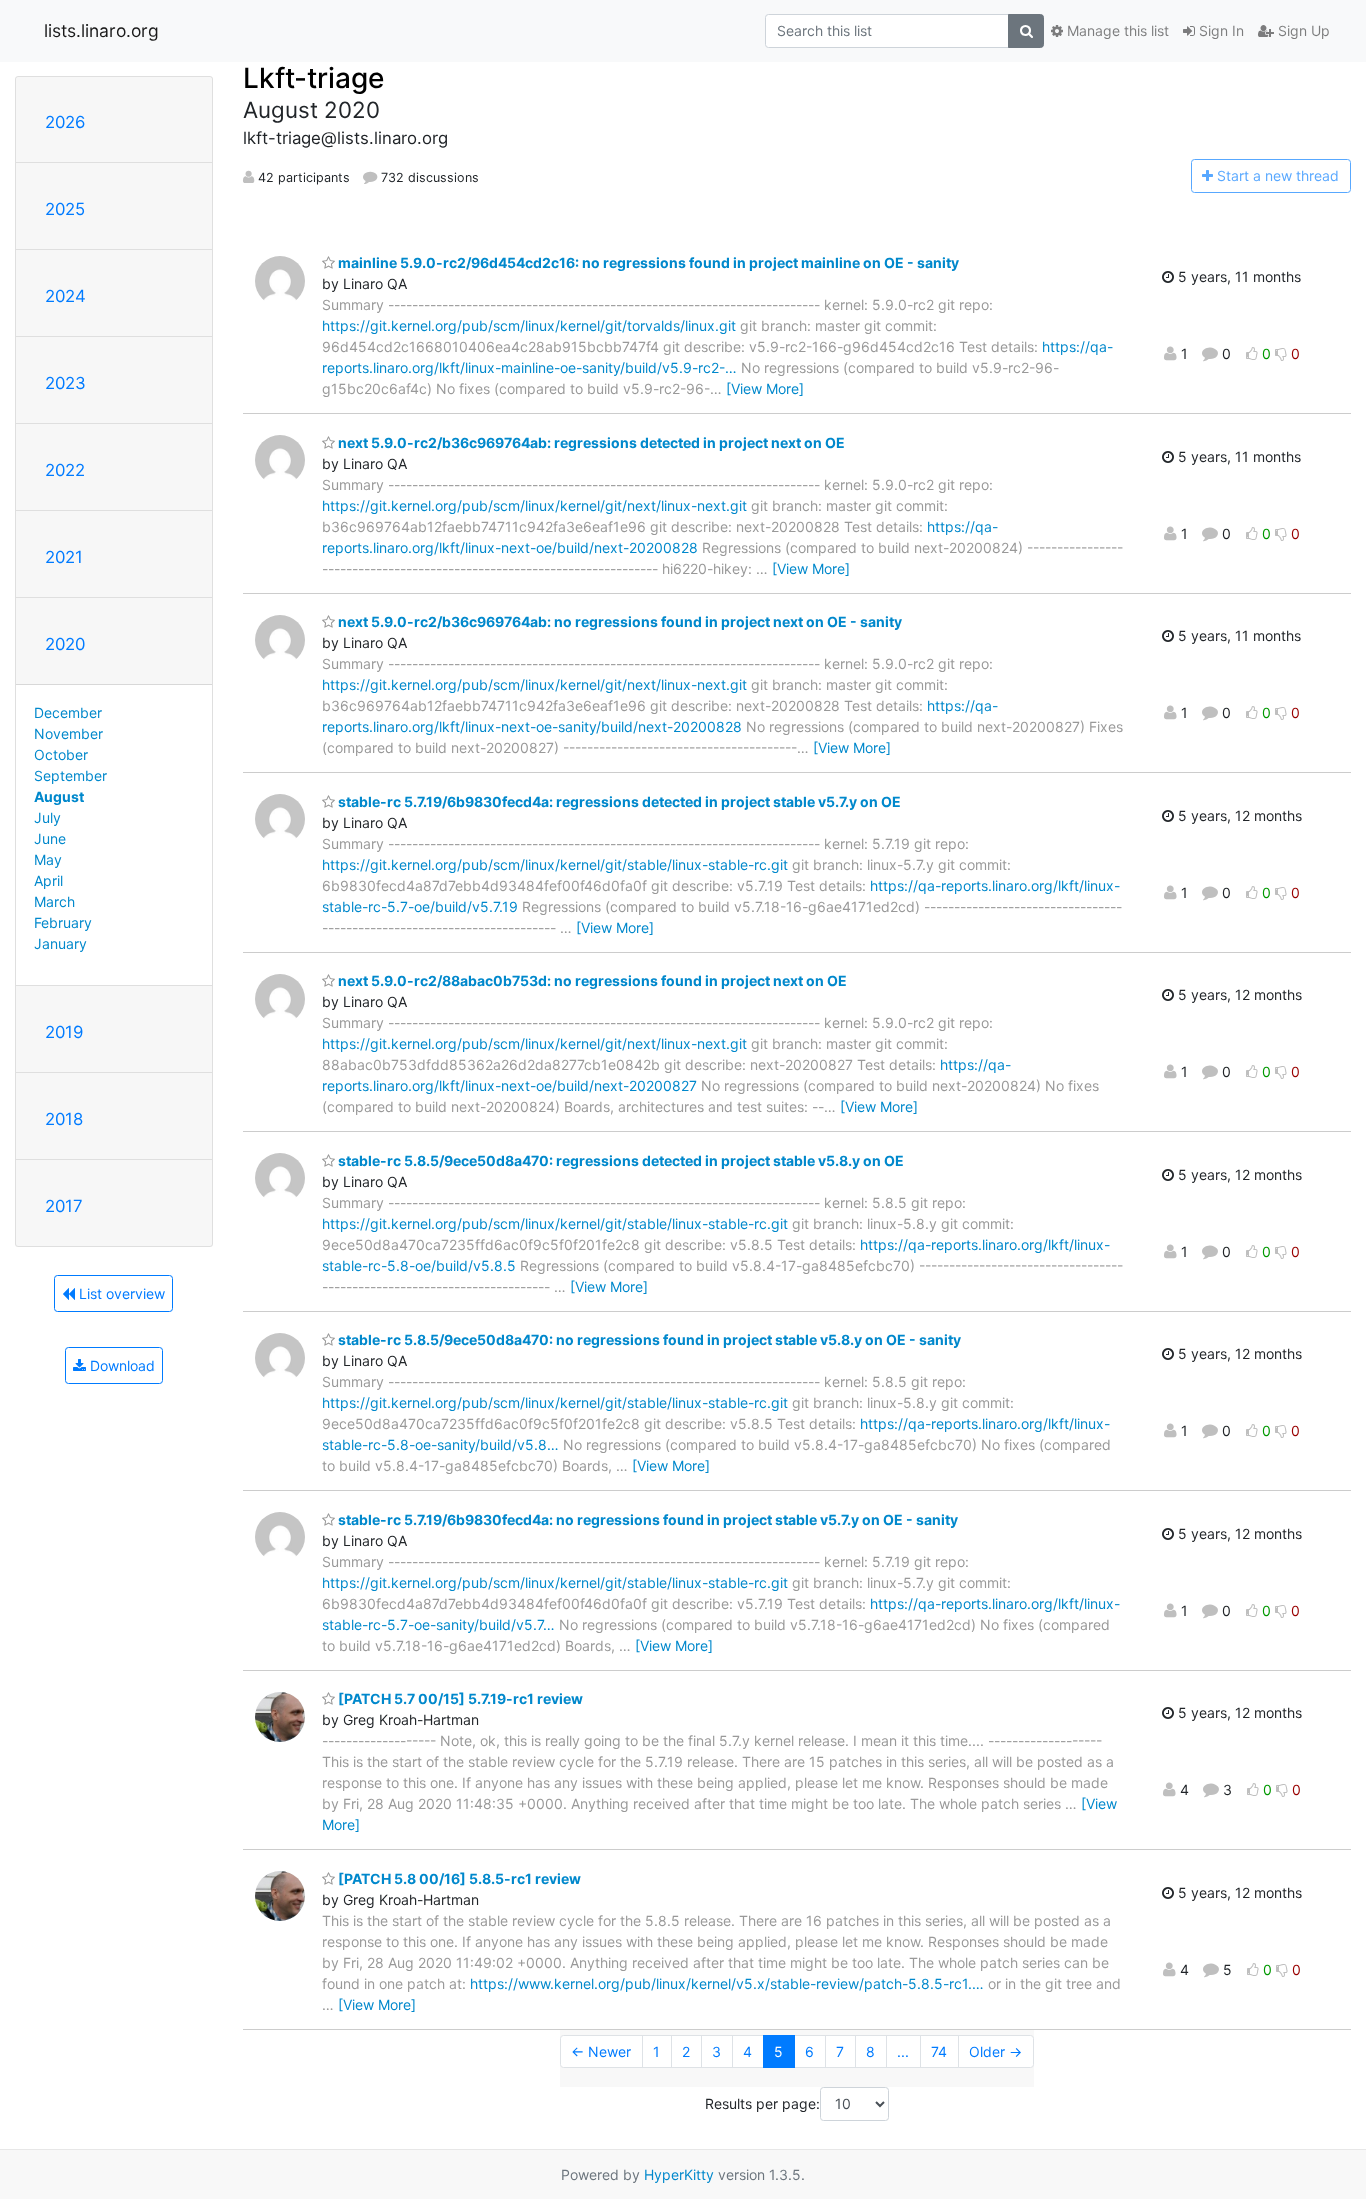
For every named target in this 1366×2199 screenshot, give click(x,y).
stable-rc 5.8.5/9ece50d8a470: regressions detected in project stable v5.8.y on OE (619, 1160)
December (68, 712)
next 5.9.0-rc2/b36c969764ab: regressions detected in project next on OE (590, 442)
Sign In (1219, 30)
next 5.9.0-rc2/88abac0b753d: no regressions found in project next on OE (591, 980)
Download (120, 1365)
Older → (995, 2051)
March (54, 901)
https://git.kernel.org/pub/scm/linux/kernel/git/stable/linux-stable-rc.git (555, 864)
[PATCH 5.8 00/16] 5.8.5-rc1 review (458, 1878)
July (47, 817)
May (48, 859)
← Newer (601, 2051)
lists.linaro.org (101, 30)
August (59, 796)
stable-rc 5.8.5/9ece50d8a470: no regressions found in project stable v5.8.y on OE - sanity (648, 1339)
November (68, 733)
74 (939, 2051)
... (903, 2051)
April (48, 880)
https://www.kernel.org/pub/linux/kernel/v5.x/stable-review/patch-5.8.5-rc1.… (727, 1983)
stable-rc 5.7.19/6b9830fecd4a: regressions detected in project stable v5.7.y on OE (618, 801)
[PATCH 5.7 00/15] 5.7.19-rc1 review (459, 1698)
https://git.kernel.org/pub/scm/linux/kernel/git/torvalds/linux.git (529, 325)
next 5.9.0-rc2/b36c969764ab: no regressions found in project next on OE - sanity (618, 621)
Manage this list (1116, 30)
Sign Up (1302, 30)
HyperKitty (679, 2174)
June (50, 838)
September (70, 775)
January (60, 943)
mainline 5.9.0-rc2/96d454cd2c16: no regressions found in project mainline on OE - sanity (647, 262)
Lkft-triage (313, 78)
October (61, 754)
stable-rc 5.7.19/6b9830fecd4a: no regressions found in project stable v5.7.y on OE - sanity (646, 1519)
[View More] (765, 388)
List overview (120, 1293)
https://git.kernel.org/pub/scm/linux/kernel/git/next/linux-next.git (534, 505)
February (63, 922)
